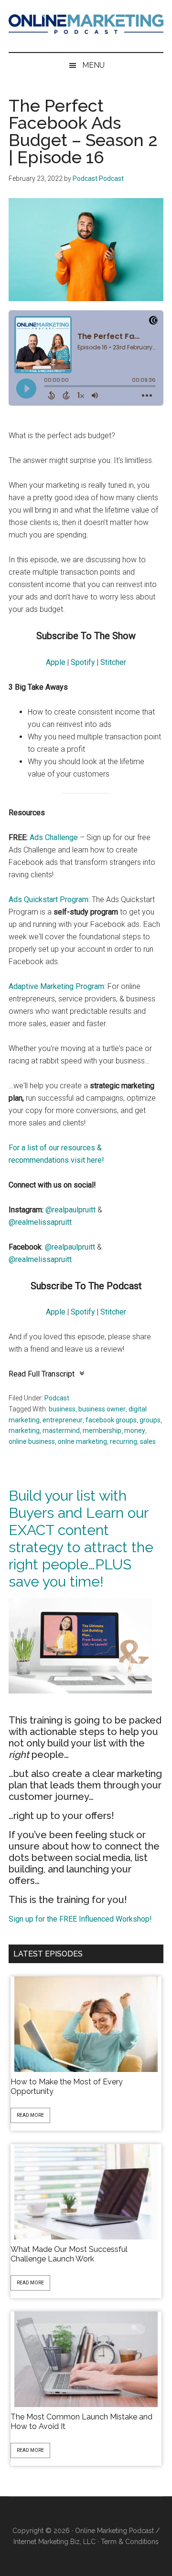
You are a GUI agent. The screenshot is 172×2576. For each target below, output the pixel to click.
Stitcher (113, 662)
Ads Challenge (54, 837)
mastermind (61, 1430)
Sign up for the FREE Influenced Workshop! (80, 1919)
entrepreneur (63, 1420)
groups (150, 1420)
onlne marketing (82, 1441)
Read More (30, 2115)
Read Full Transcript (42, 1374)
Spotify (83, 662)
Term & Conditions (130, 2542)
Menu (93, 65)
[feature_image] (86, 2024)
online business (32, 1441)
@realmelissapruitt (40, 1222)
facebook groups (111, 1420)
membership (102, 1430)
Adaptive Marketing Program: (57, 986)
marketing (24, 1430)
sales (148, 1441)
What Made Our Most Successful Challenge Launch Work (69, 2254)
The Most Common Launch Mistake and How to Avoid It (81, 2422)
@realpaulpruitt (70, 1210)
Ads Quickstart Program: (49, 899)
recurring (124, 1441)
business (62, 1409)
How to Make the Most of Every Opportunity (67, 2087)
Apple (56, 662)
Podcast (57, 1398)
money (135, 1430)
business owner (102, 1409)
